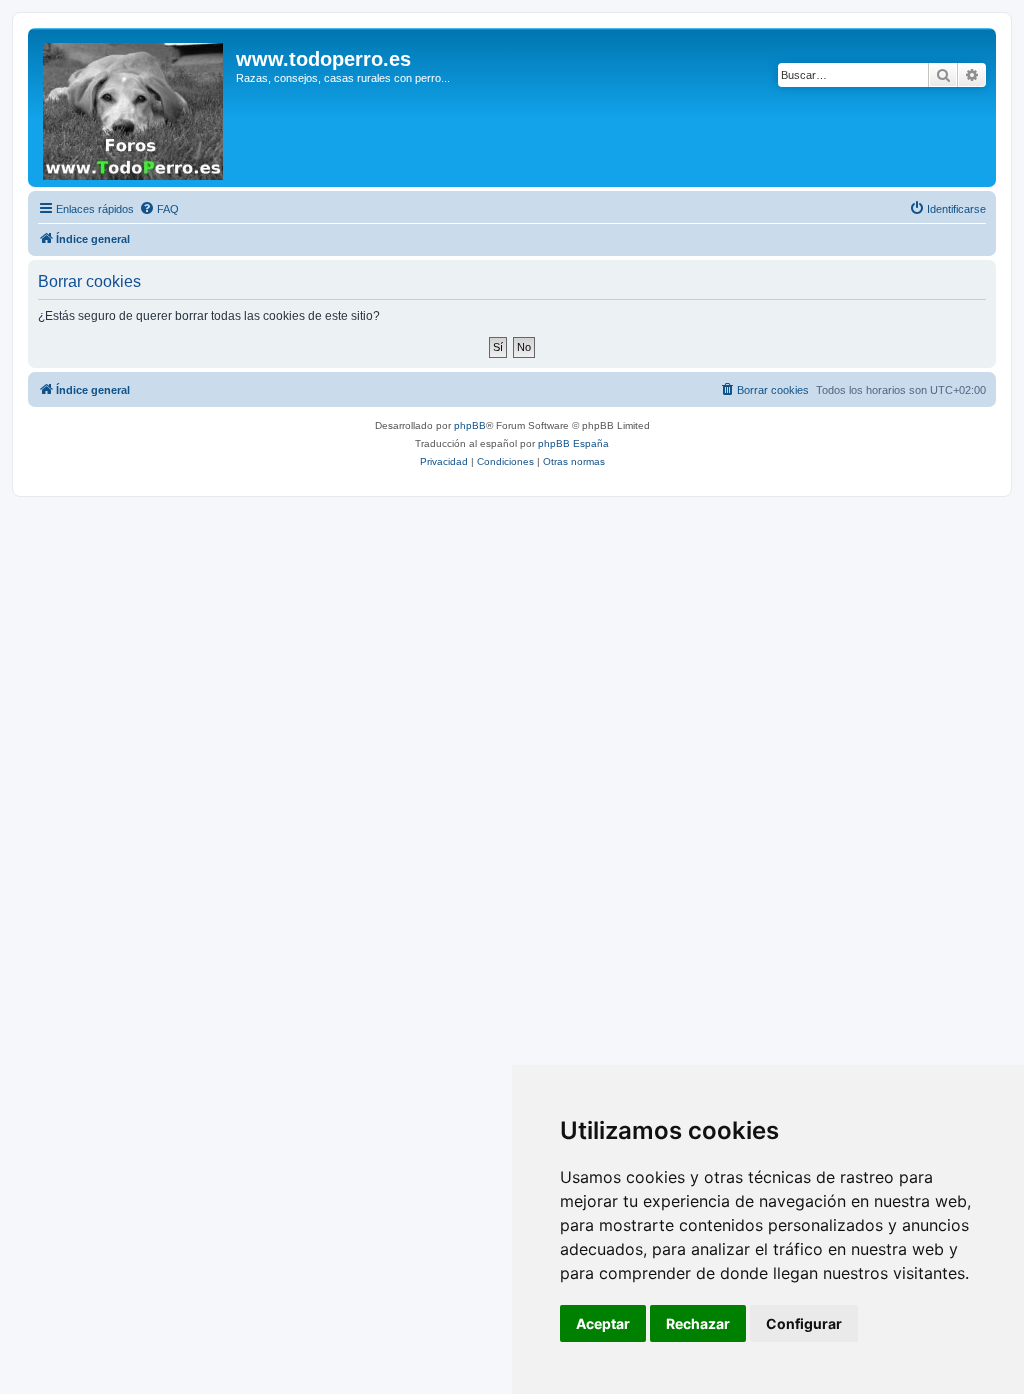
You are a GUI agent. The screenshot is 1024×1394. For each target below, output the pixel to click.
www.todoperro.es (323, 59)
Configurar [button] (804, 1323)
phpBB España (573, 443)
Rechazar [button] (698, 1323)
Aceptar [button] (603, 1323)
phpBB (470, 425)
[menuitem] (159, 209)
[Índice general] (134, 107)
